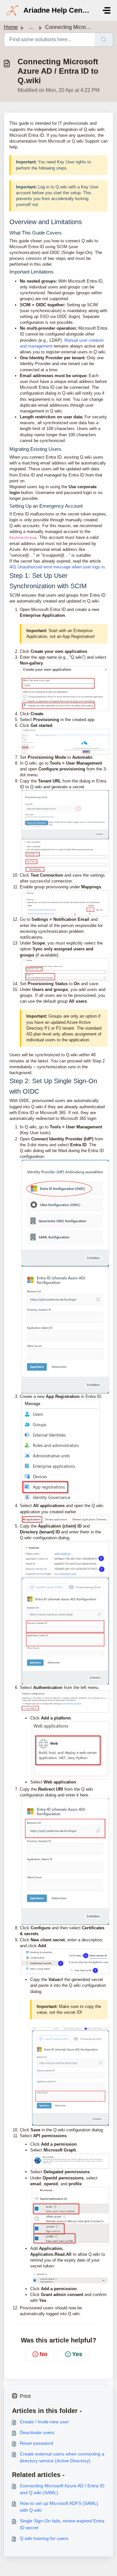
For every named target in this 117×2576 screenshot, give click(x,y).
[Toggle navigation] (107, 10)
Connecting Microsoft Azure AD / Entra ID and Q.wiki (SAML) (62, 2489)
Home (11, 27)
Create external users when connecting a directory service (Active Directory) (62, 2457)
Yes (77, 2354)
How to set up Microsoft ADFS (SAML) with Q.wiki (59, 2507)
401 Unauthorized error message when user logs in (57, 567)
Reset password (36, 2443)
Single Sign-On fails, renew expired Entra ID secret (62, 2524)
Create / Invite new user (44, 2422)
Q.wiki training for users (44, 2538)
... (32, 27)
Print (25, 2396)
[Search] (104, 40)
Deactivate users (37, 2432)
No (44, 2354)
